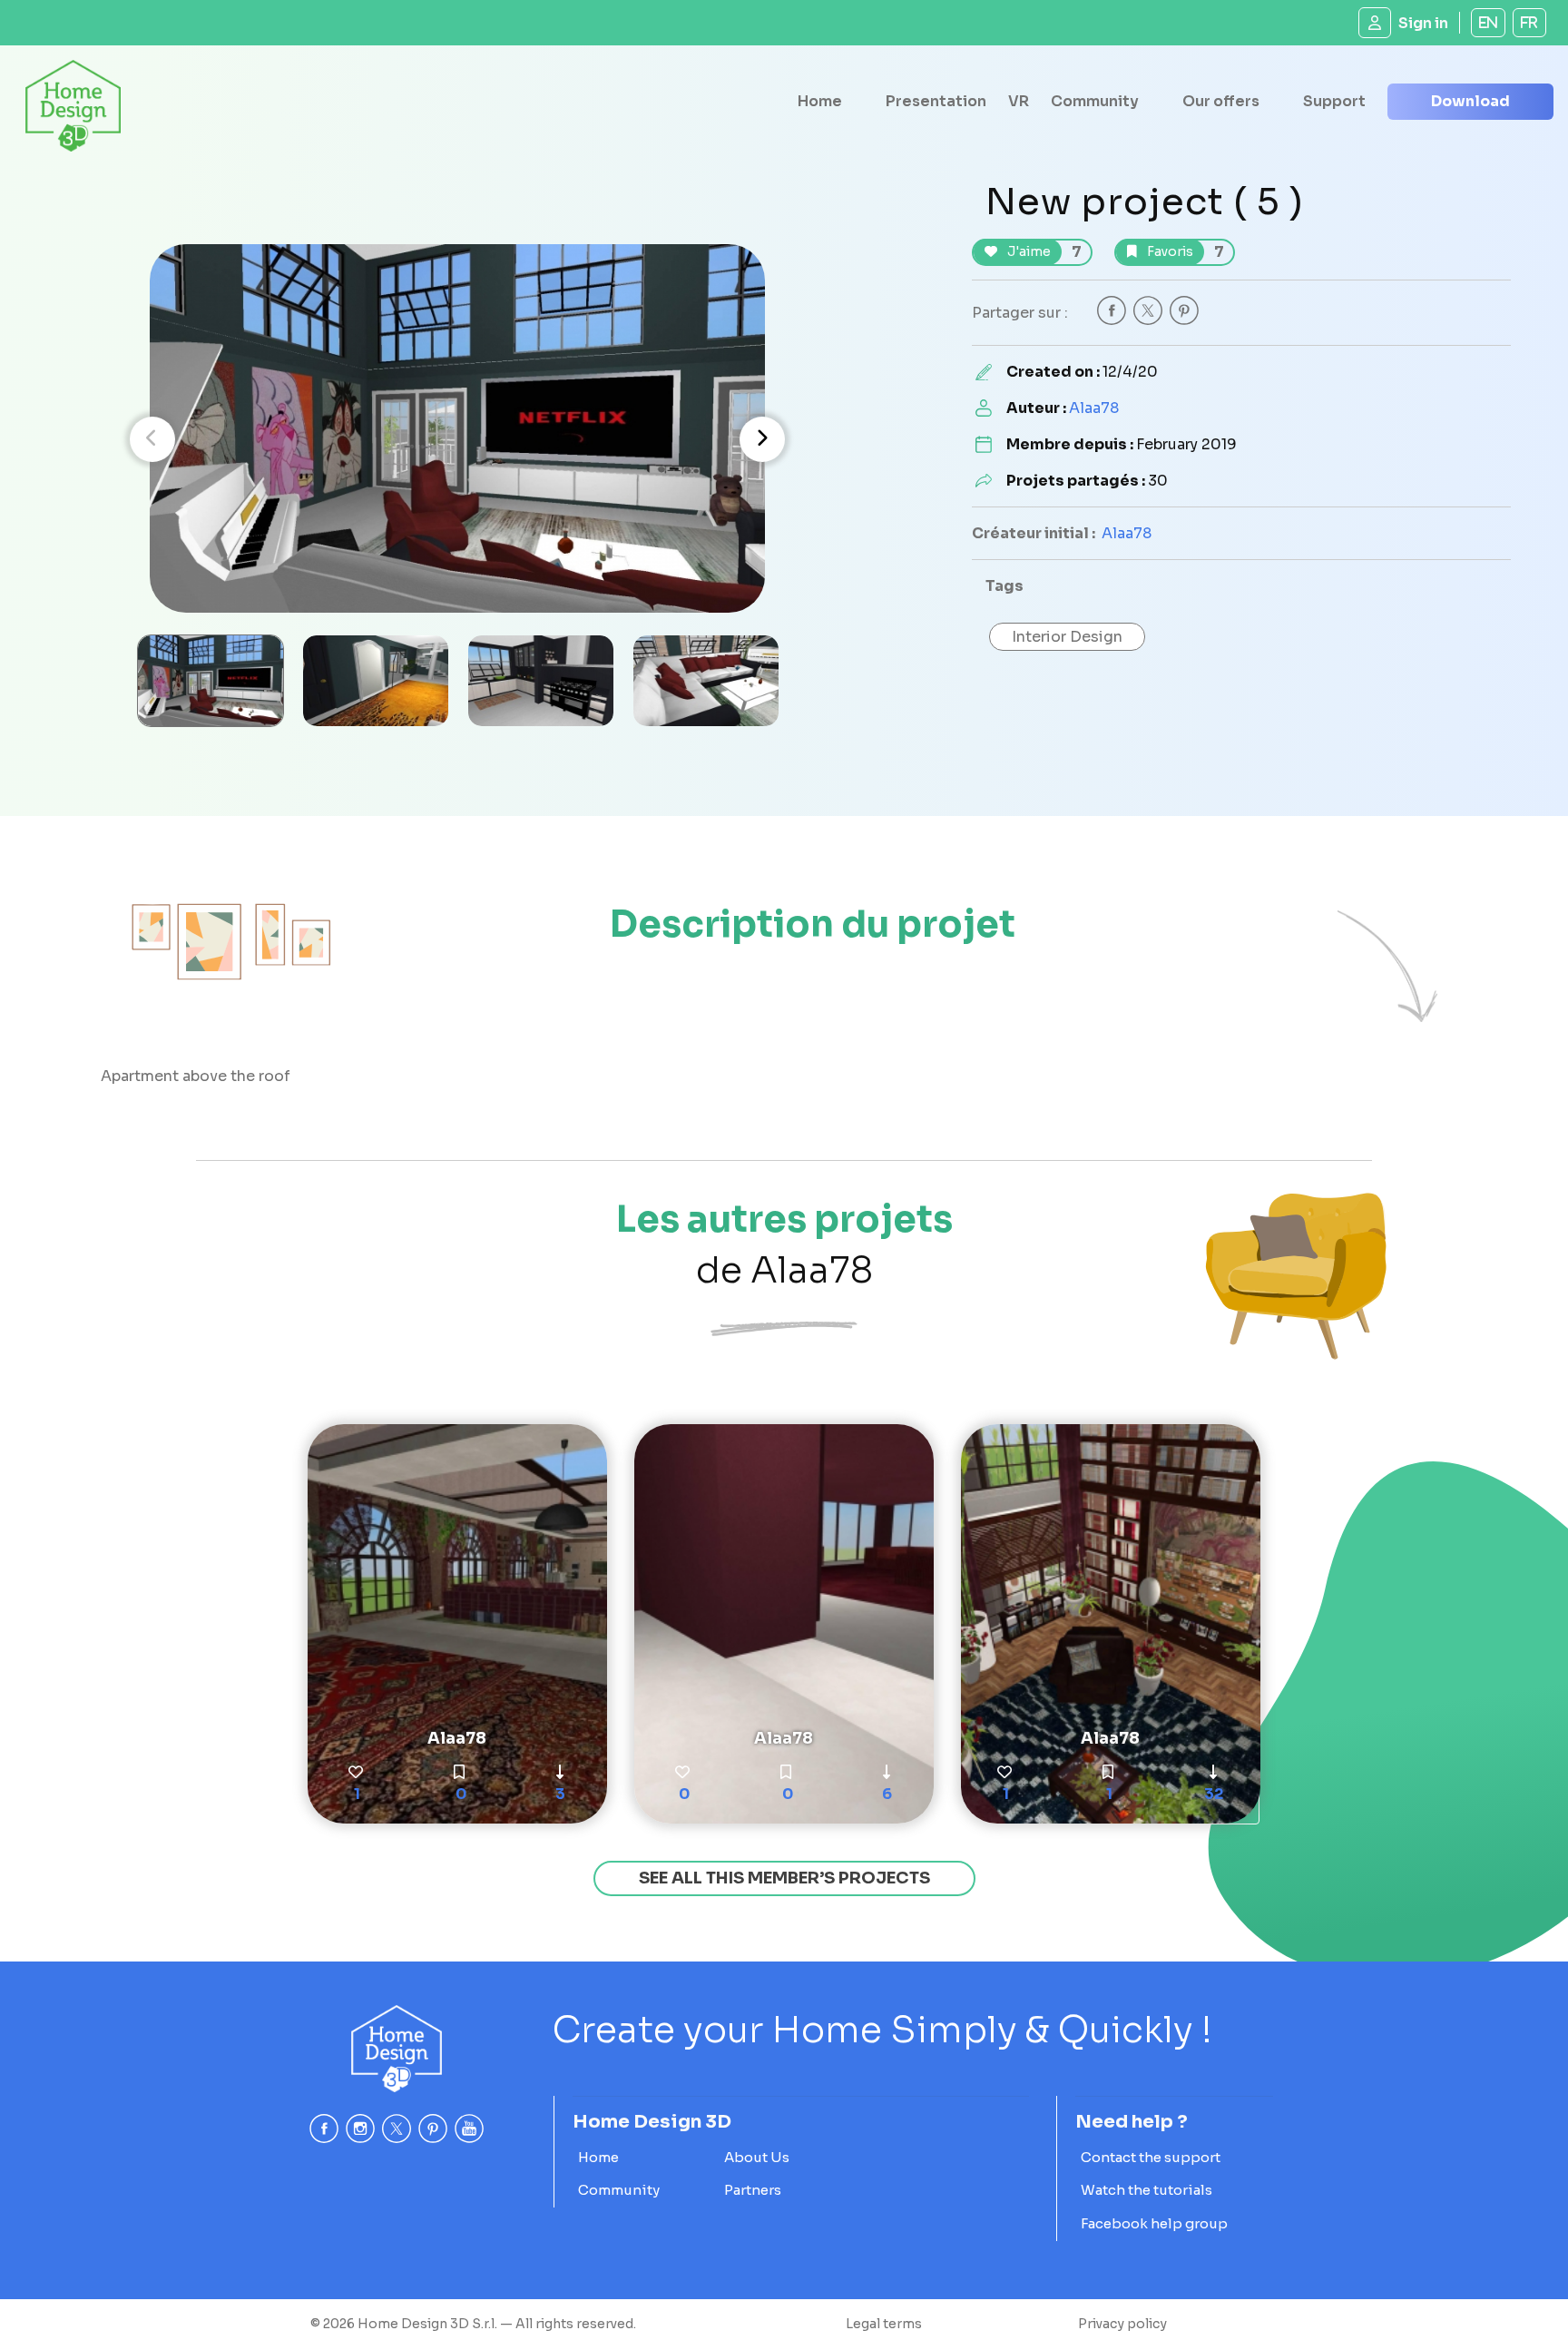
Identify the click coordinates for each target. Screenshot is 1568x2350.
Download (1470, 101)
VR (1019, 101)
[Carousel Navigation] (457, 439)
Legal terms (884, 2324)
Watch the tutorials (1147, 2190)
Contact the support (1151, 2157)
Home (820, 101)
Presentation (936, 101)
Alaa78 (1094, 408)
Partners (753, 2190)
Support (1334, 101)
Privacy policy (1122, 2324)
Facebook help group (1154, 2223)
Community (1095, 101)
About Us (757, 2157)
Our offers (1221, 101)
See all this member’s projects (784, 1878)
